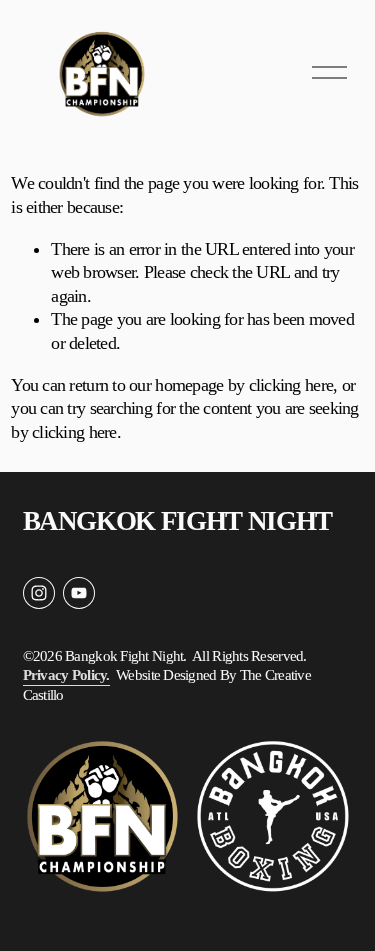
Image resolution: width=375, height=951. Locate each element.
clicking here (291, 385)
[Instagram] (39, 593)
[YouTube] (79, 593)
